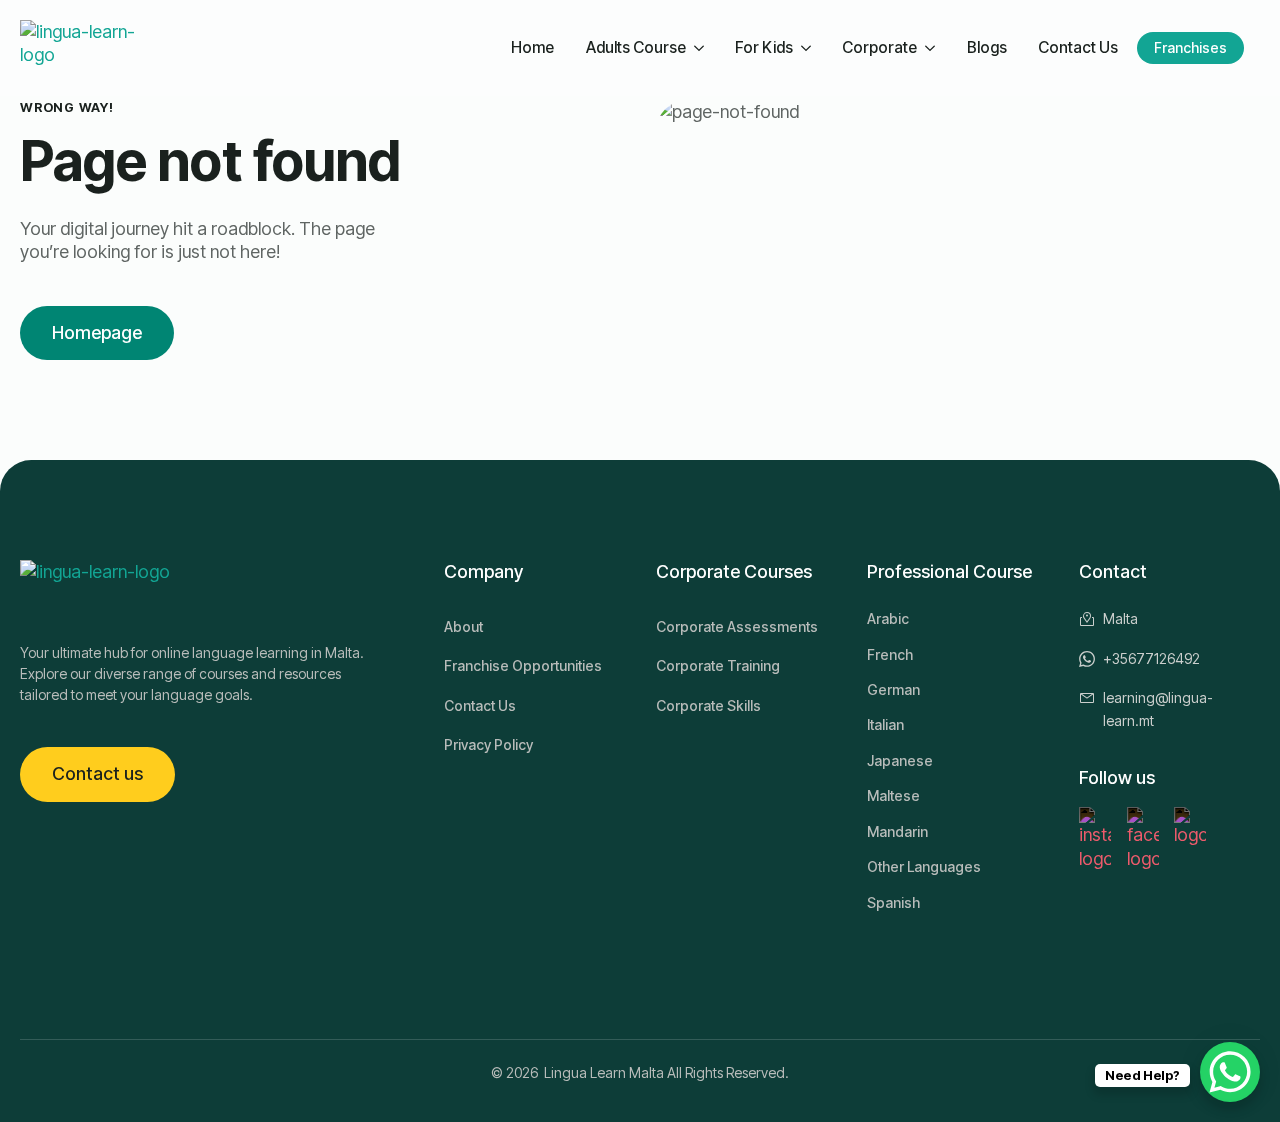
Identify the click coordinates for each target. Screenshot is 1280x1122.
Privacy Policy (488, 744)
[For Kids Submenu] (808, 48)
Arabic (888, 618)
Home (532, 47)
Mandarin (897, 831)
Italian (885, 724)
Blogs (987, 47)
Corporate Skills (708, 705)
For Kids (764, 47)
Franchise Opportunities (523, 665)
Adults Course (636, 47)
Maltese (893, 795)
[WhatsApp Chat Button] (1230, 1072)
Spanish (893, 902)
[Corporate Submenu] (932, 48)
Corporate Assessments (737, 626)
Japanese (900, 760)
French (890, 654)
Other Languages (924, 866)
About (463, 626)
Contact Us (1078, 47)
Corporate (879, 47)
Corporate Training (718, 665)
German (893, 689)
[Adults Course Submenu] (701, 48)
